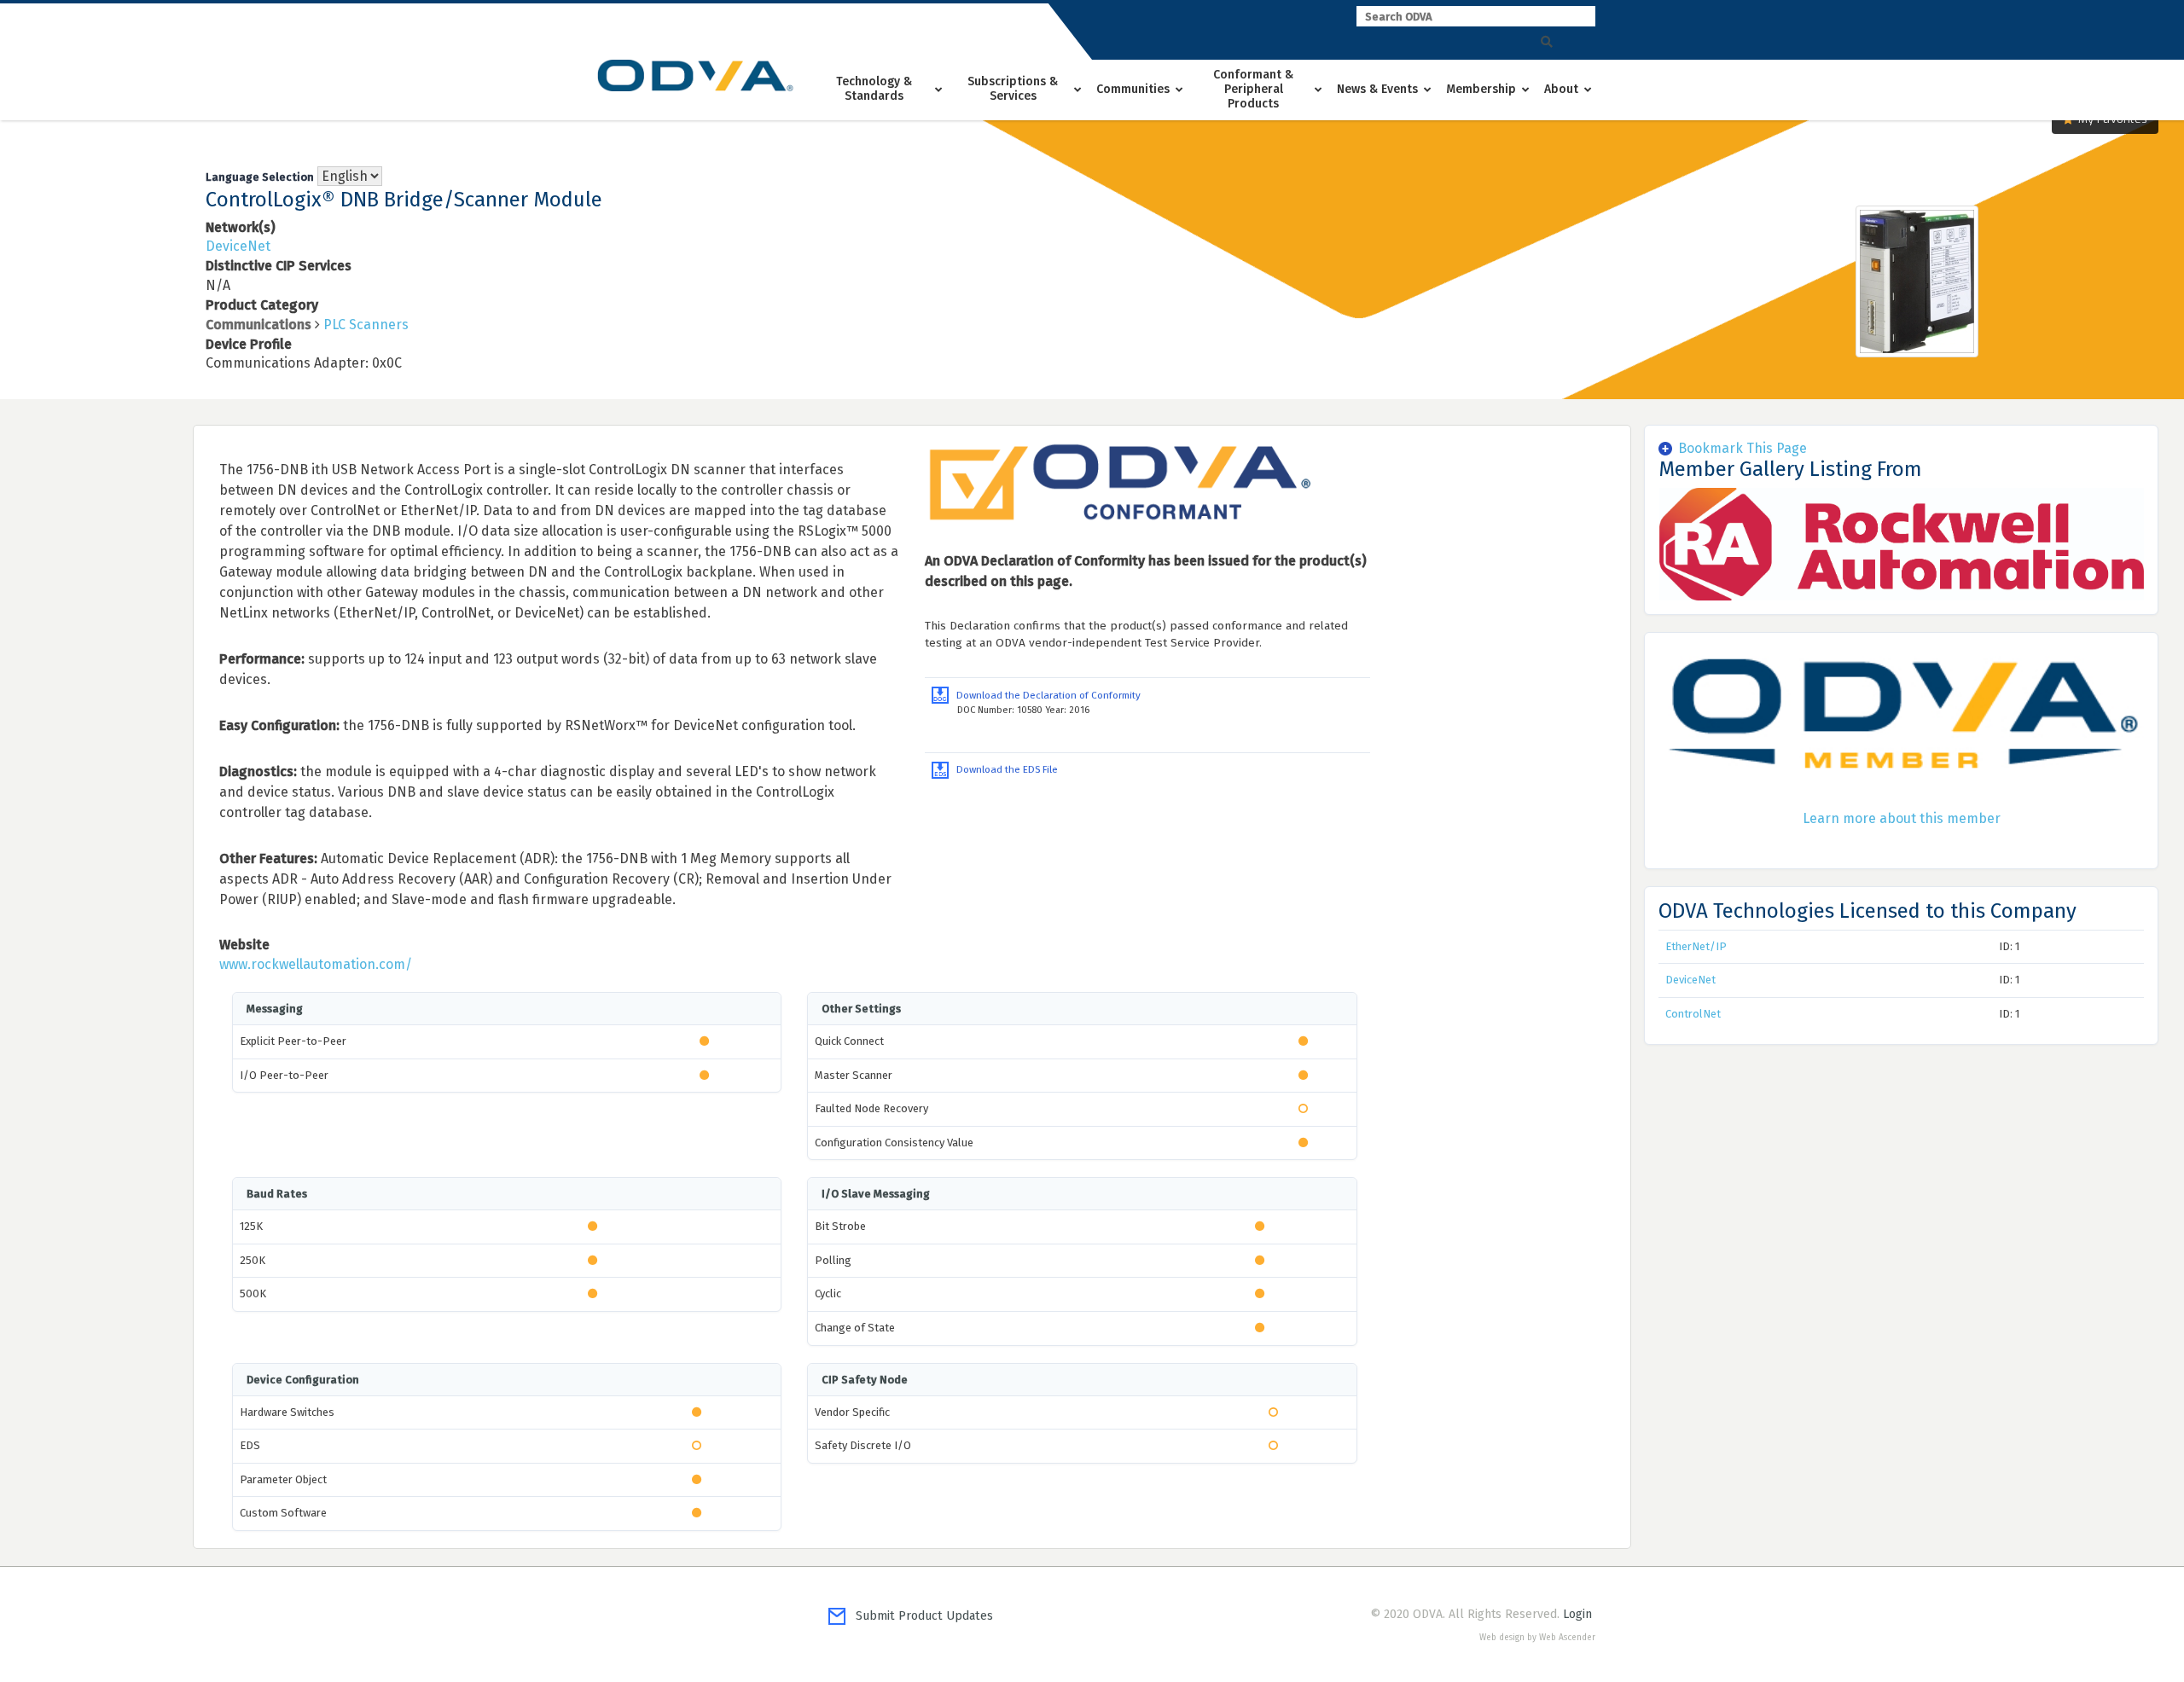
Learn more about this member (1902, 818)
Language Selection (260, 177)
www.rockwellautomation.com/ (316, 964)
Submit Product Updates (919, 1616)
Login (1577, 1614)
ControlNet (1693, 1014)
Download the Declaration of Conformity (1045, 695)
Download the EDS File (1003, 769)
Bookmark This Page (1743, 448)
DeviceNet (238, 246)
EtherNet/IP (1696, 946)
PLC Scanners (366, 325)
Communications (258, 325)
